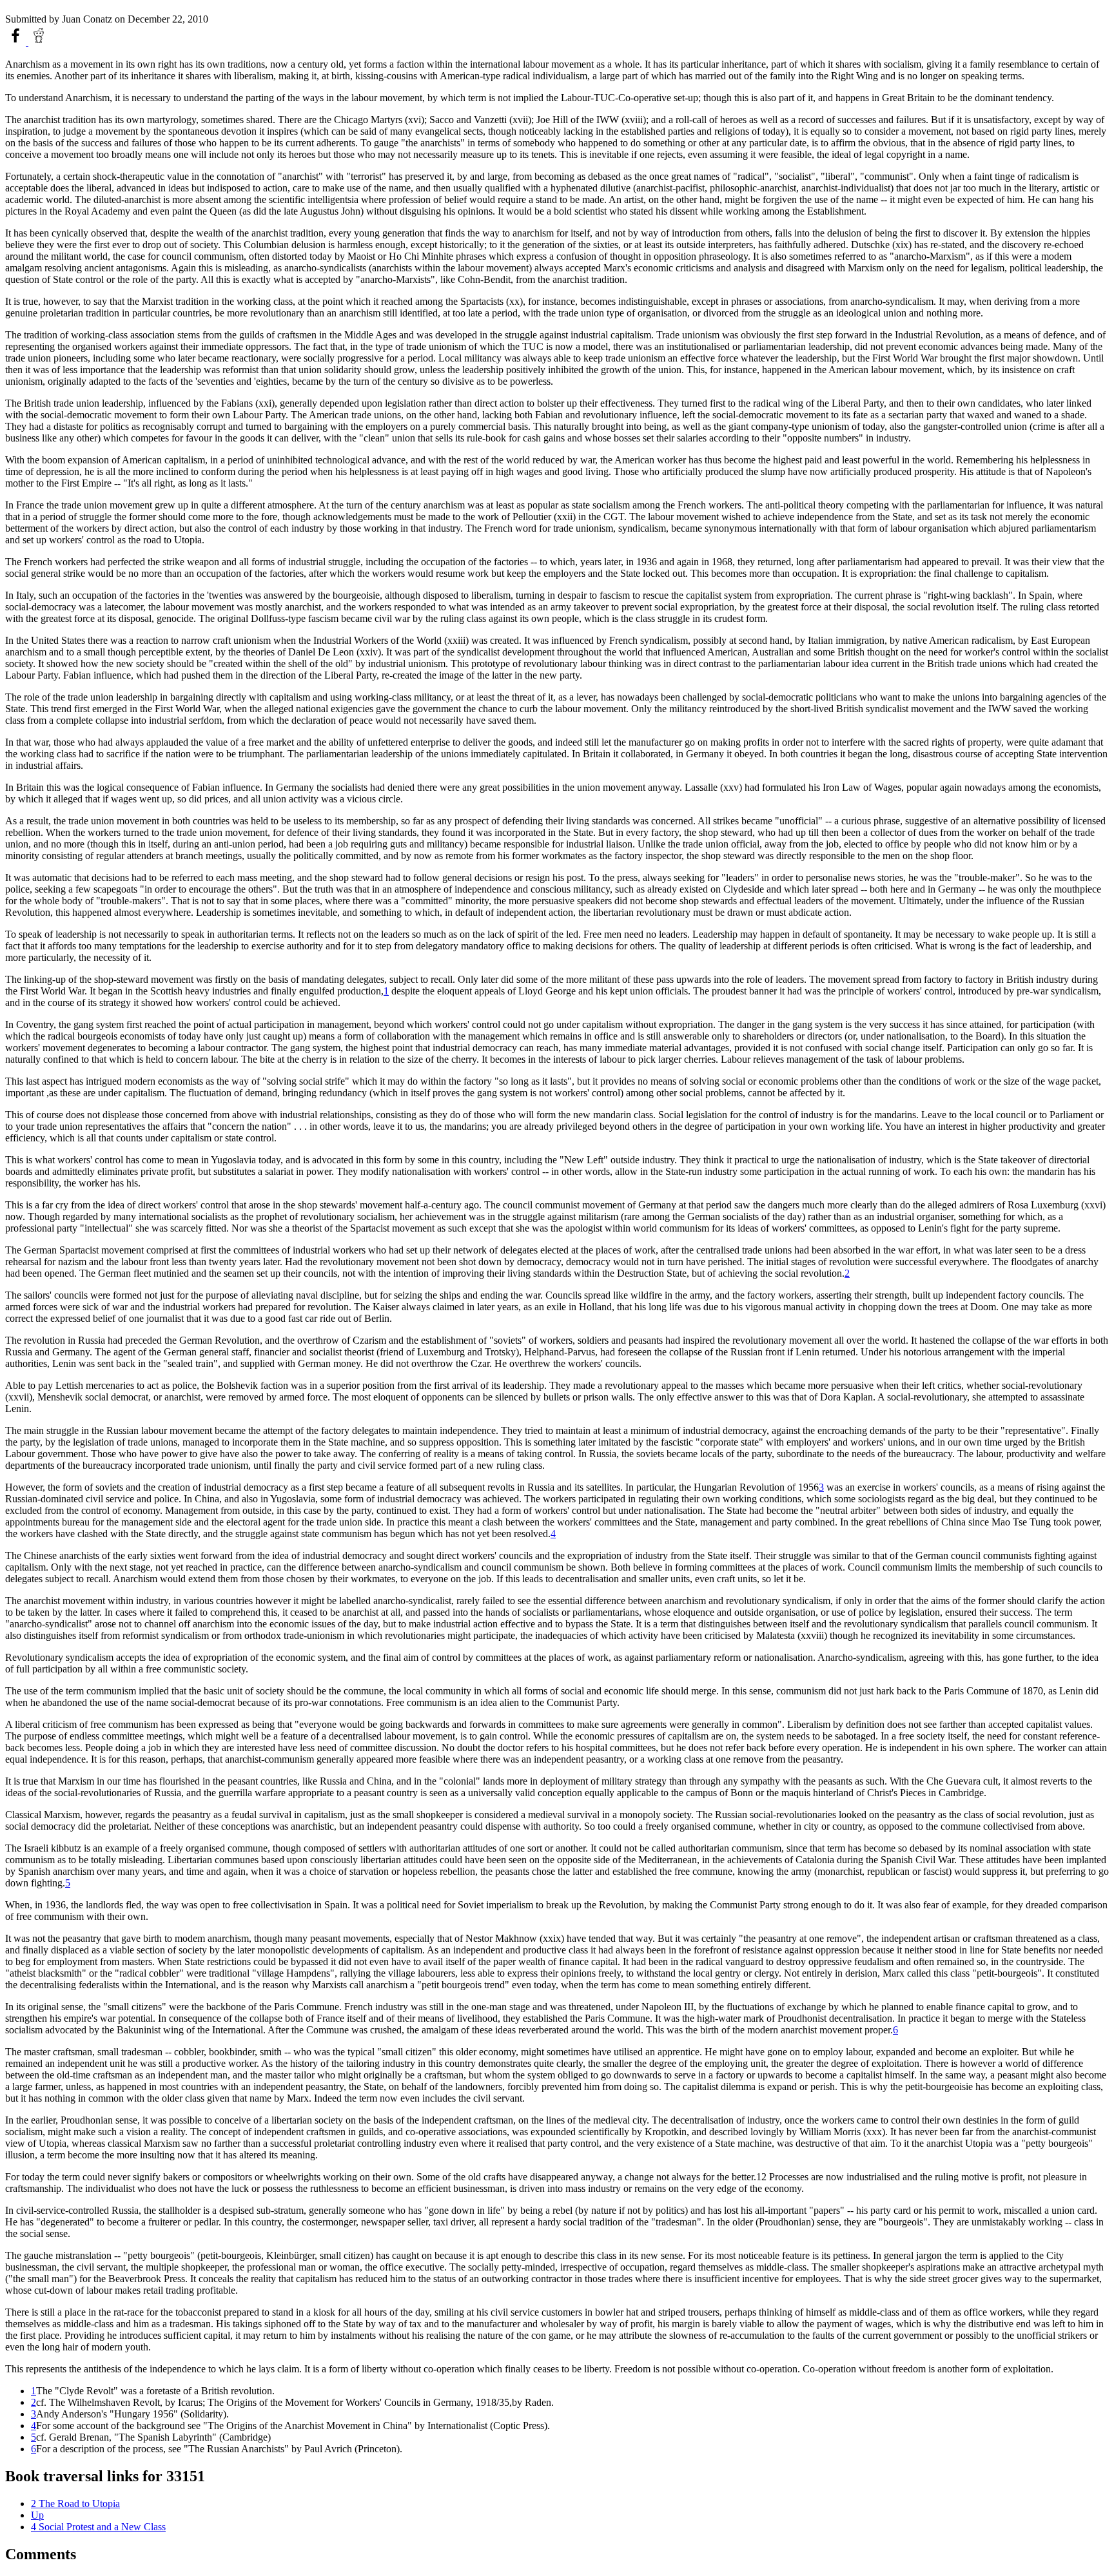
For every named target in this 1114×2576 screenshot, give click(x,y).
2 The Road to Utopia (75, 2503)
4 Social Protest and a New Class (98, 2527)
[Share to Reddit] (39, 42)
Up (37, 2515)
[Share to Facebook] (17, 42)
